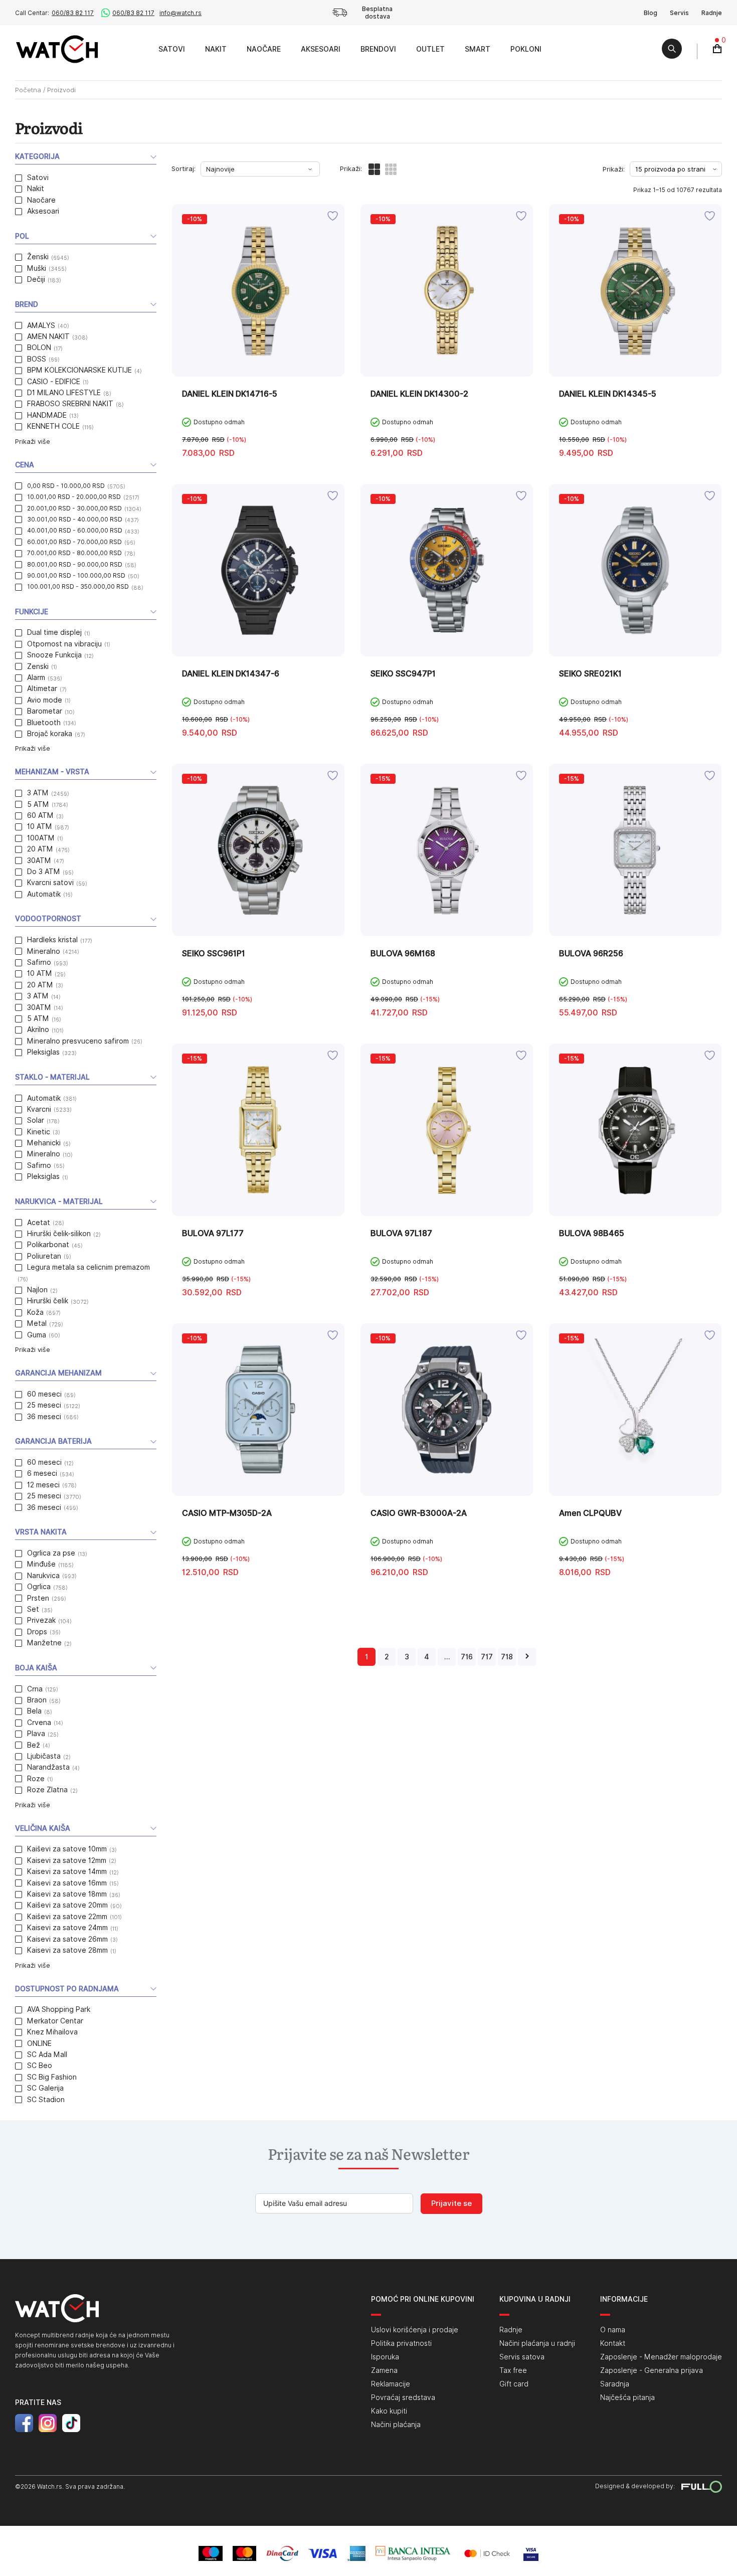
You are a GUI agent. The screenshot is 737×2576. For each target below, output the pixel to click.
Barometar (45, 711)
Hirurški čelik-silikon (59, 1234)
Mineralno (44, 951)
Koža (35, 1312)
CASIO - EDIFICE (54, 382)
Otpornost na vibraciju (64, 644)
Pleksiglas (43, 1052)
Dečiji (36, 279)
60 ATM (40, 815)
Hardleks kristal (52, 940)
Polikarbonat (48, 1245)
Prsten (38, 1598)
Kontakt (613, 2343)
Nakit (216, 49)
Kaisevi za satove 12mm (67, 1860)
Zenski (38, 666)
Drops (37, 1632)
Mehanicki (44, 1143)
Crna (35, 1689)
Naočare (264, 49)
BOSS (37, 359)
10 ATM (40, 826)
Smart (478, 49)
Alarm (36, 677)
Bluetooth (44, 723)
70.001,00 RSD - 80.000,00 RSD (74, 553)
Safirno (39, 962)
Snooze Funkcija (54, 655)
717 (487, 1657)
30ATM (39, 861)
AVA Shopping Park (59, 2009)
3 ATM (38, 793)
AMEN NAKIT (48, 336)
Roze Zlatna (47, 1790)
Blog (651, 13)
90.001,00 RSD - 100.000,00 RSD (76, 575)
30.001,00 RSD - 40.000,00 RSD (75, 519)
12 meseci (43, 1485)
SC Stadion (46, 2100)
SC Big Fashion (52, 2077)
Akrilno (38, 1029)
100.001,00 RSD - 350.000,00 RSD (78, 586)
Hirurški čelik (48, 1301)
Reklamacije (391, 2384)
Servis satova (522, 2357)
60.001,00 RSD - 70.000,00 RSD (74, 542)
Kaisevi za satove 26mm (67, 1939)
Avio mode (45, 700)
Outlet (430, 49)
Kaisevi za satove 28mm (67, 1950)
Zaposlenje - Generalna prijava (652, 2370)
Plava (36, 1734)
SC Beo (40, 2066)
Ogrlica (39, 1587)
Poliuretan (44, 1256)
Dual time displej (54, 632)
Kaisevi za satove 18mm (67, 1894)
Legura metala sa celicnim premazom (88, 1267)
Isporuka (385, 2357)
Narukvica (43, 1576)
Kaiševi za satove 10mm (67, 1849)
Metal (37, 1323)
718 (507, 1657)
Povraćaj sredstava (403, 2397)
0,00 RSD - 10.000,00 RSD (66, 486)
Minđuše (41, 1564)
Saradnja (615, 2384)
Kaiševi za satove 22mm (67, 1917)
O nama (613, 2330)
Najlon (37, 1290)
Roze (36, 1779)
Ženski (38, 257)
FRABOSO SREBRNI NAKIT (70, 404)
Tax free (513, 2370)
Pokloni (526, 49)
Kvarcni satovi (50, 883)
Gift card (514, 2384)
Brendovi (378, 49)
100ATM (41, 838)
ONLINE (39, 2043)
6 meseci (42, 1473)
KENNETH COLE (53, 426)
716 (467, 1657)
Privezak (41, 1620)
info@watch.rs (180, 13)
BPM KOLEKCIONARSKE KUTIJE (79, 370)
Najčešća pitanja (627, 2397)
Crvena (39, 1723)
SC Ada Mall (47, 2054)
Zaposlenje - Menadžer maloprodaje (661, 2357)
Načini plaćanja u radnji (537, 2343)
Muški (37, 268)
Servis (679, 13)
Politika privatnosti (401, 2343)
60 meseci (44, 1394)
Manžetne (44, 1643)
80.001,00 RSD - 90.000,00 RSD (75, 564)
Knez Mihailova (52, 2032)
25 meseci (44, 1405)
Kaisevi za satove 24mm (67, 1928)
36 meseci (44, 1417)
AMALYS (41, 325)
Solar (36, 1120)
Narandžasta (48, 1767)
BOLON (39, 348)
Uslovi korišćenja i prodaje (415, 2330)
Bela (34, 1711)
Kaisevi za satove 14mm (67, 1871)
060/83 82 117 (73, 13)
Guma (37, 1335)
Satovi (172, 49)
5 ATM (38, 804)
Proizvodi (137, 49)
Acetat (39, 1223)
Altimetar (42, 689)
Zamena (384, 2370)
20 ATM (40, 849)
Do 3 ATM (44, 872)
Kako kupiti (389, 2411)
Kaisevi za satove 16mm (67, 1883)
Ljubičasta (44, 1756)
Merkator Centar (55, 2021)
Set (33, 1609)
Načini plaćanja (396, 2425)
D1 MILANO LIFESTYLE (64, 393)
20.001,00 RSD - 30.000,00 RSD (74, 508)
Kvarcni (39, 1109)
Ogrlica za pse (51, 1553)
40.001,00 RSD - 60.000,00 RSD (75, 530)
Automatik (44, 894)
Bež (34, 1745)
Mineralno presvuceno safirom (78, 1041)
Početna (28, 90)
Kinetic (39, 1132)
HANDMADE (47, 415)
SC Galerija (45, 2088)
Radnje (712, 13)
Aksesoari (321, 49)
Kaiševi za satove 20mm (67, 1905)
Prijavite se (451, 2203)
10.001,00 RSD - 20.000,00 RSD (74, 497)
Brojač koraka (50, 734)
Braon (37, 1700)
